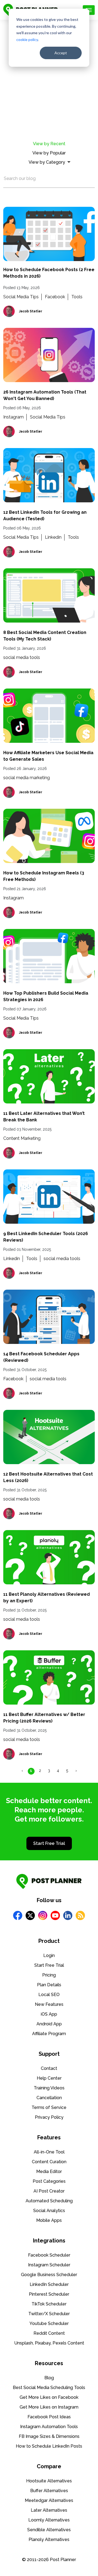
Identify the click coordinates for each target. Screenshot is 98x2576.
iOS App (49, 2014)
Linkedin (53, 537)
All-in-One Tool (49, 2152)
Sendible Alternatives (49, 2530)
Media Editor (49, 2171)
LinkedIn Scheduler (49, 2284)
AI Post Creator (49, 2191)
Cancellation (49, 2098)
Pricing (49, 1975)
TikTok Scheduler (49, 2304)
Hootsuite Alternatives (49, 2481)
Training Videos (49, 2088)
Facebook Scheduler (49, 2255)
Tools (77, 297)
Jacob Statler (31, 311)
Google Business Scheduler (49, 2275)
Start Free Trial (49, 1843)
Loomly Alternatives (49, 2520)
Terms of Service (49, 2107)
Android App (49, 2024)
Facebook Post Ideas (49, 2417)
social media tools (22, 657)
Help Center (49, 2078)
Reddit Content (49, 2333)
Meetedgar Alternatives (49, 2500)
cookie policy (27, 39)
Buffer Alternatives (49, 2491)
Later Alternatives (49, 2510)
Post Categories (49, 2181)
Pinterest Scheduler (49, 2294)
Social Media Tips (21, 297)
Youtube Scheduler (49, 2323)
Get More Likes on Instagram (49, 2407)
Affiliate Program (49, 2034)
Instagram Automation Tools (49, 2427)
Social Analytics (49, 2211)
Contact (49, 2068)
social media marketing (27, 778)
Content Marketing (22, 1138)
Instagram (13, 417)
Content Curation (49, 2162)
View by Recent (49, 144)
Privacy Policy (49, 2117)
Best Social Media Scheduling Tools (49, 2388)
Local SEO (49, 1995)
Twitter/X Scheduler (49, 2314)
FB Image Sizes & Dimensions (49, 2436)
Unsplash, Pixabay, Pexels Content (49, 2343)
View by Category (47, 162)
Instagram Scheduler (49, 2265)
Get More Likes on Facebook (49, 2397)
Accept (61, 53)
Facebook (55, 297)
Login (49, 1955)
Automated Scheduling (49, 2201)
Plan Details (49, 1985)
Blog (49, 2378)
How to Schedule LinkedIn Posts (49, 2446)
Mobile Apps (49, 2220)
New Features (49, 2004)
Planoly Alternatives (49, 2539)
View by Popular (49, 153)
